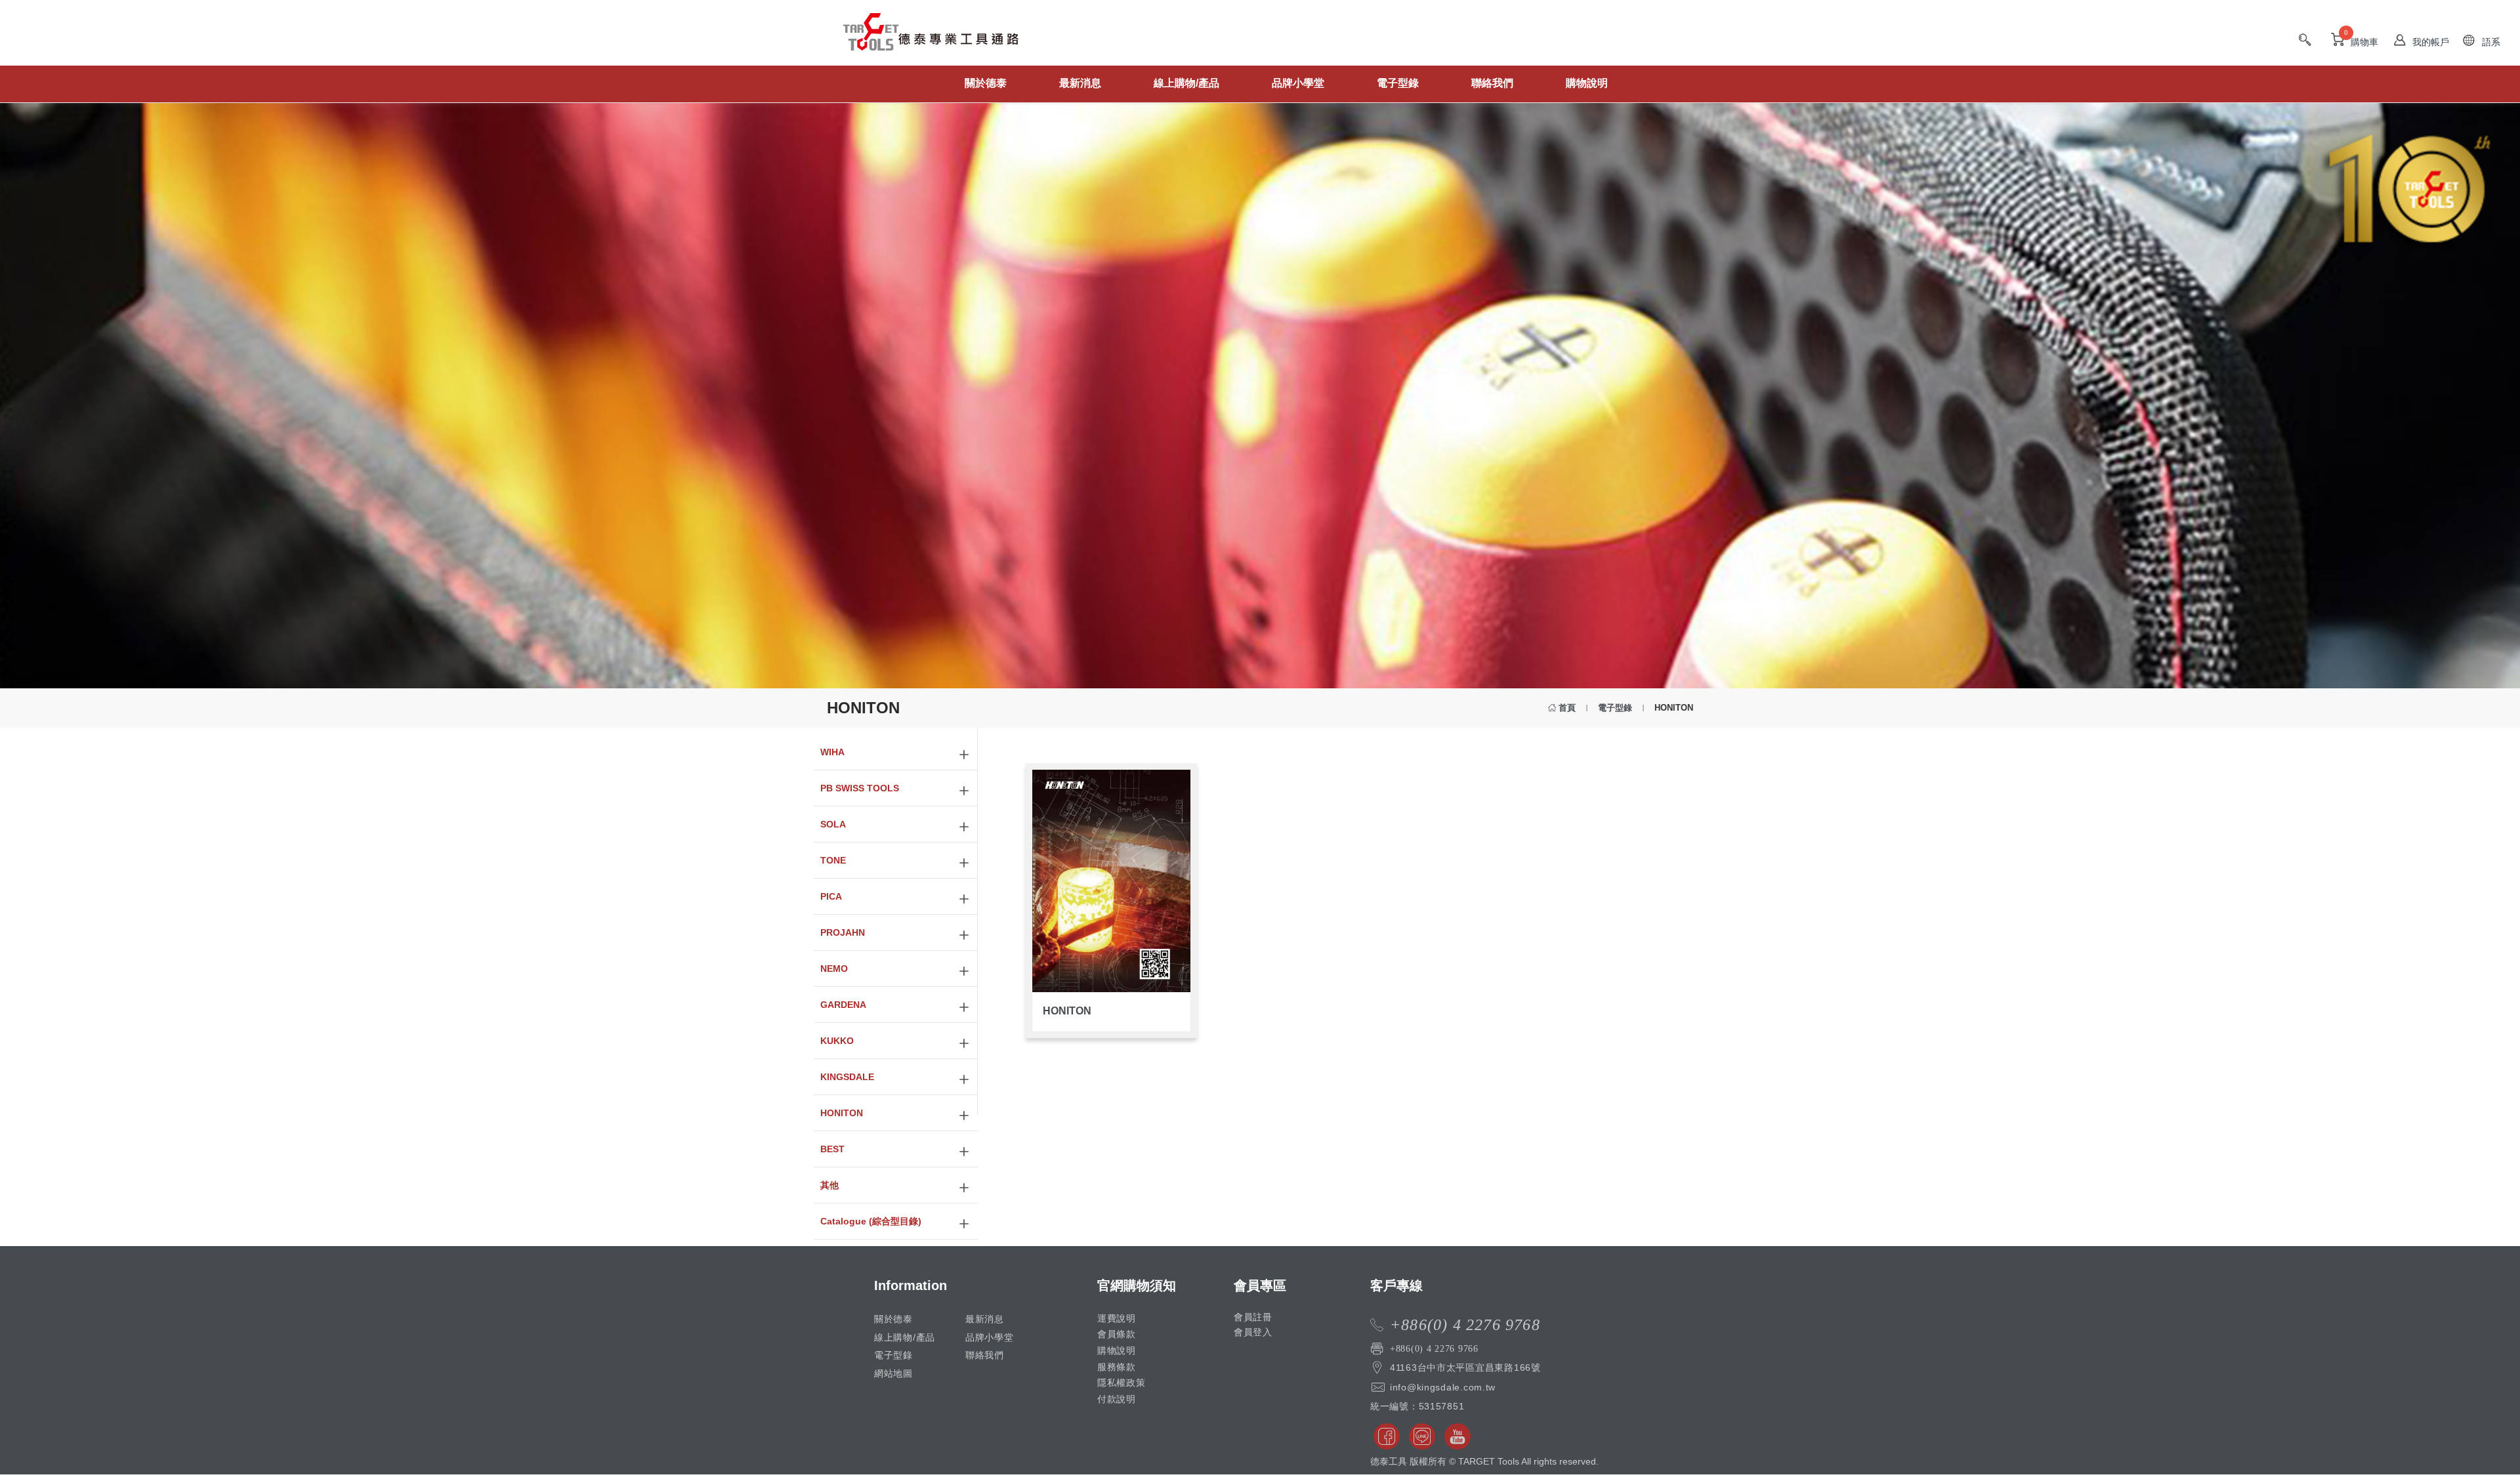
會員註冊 (1253, 1317)
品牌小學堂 (1298, 83)
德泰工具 (931, 39)
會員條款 (1117, 1334)
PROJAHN (843, 932)
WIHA (832, 752)
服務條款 (1117, 1367)
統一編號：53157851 (1417, 1406)
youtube (1458, 1436)
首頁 (1567, 708)
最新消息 (1080, 83)
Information (911, 1285)
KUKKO (837, 1041)
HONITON (842, 1113)
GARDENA (843, 1005)
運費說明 (1117, 1318)
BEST (832, 1149)
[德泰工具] (912, 75)
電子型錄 (1398, 83)
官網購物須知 (1137, 1285)
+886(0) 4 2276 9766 (1434, 1348)
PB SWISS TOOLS (860, 788)
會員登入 (1253, 1332)
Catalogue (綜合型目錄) (871, 1221)
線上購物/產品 (1186, 83)
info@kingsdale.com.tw (1443, 1387)
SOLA (833, 824)
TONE (833, 860)
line (1422, 1436)
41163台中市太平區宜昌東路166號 (1465, 1367)
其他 (829, 1185)
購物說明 (1587, 83)
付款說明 (1117, 1399)
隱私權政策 (1122, 1383)
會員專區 (1260, 1285)
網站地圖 (893, 1373)
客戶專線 (1396, 1285)
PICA (831, 896)
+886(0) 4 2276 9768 (1465, 1325)
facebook (1387, 1436)
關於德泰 (986, 83)
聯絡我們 (1492, 83)
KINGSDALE (847, 1077)
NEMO (834, 969)
